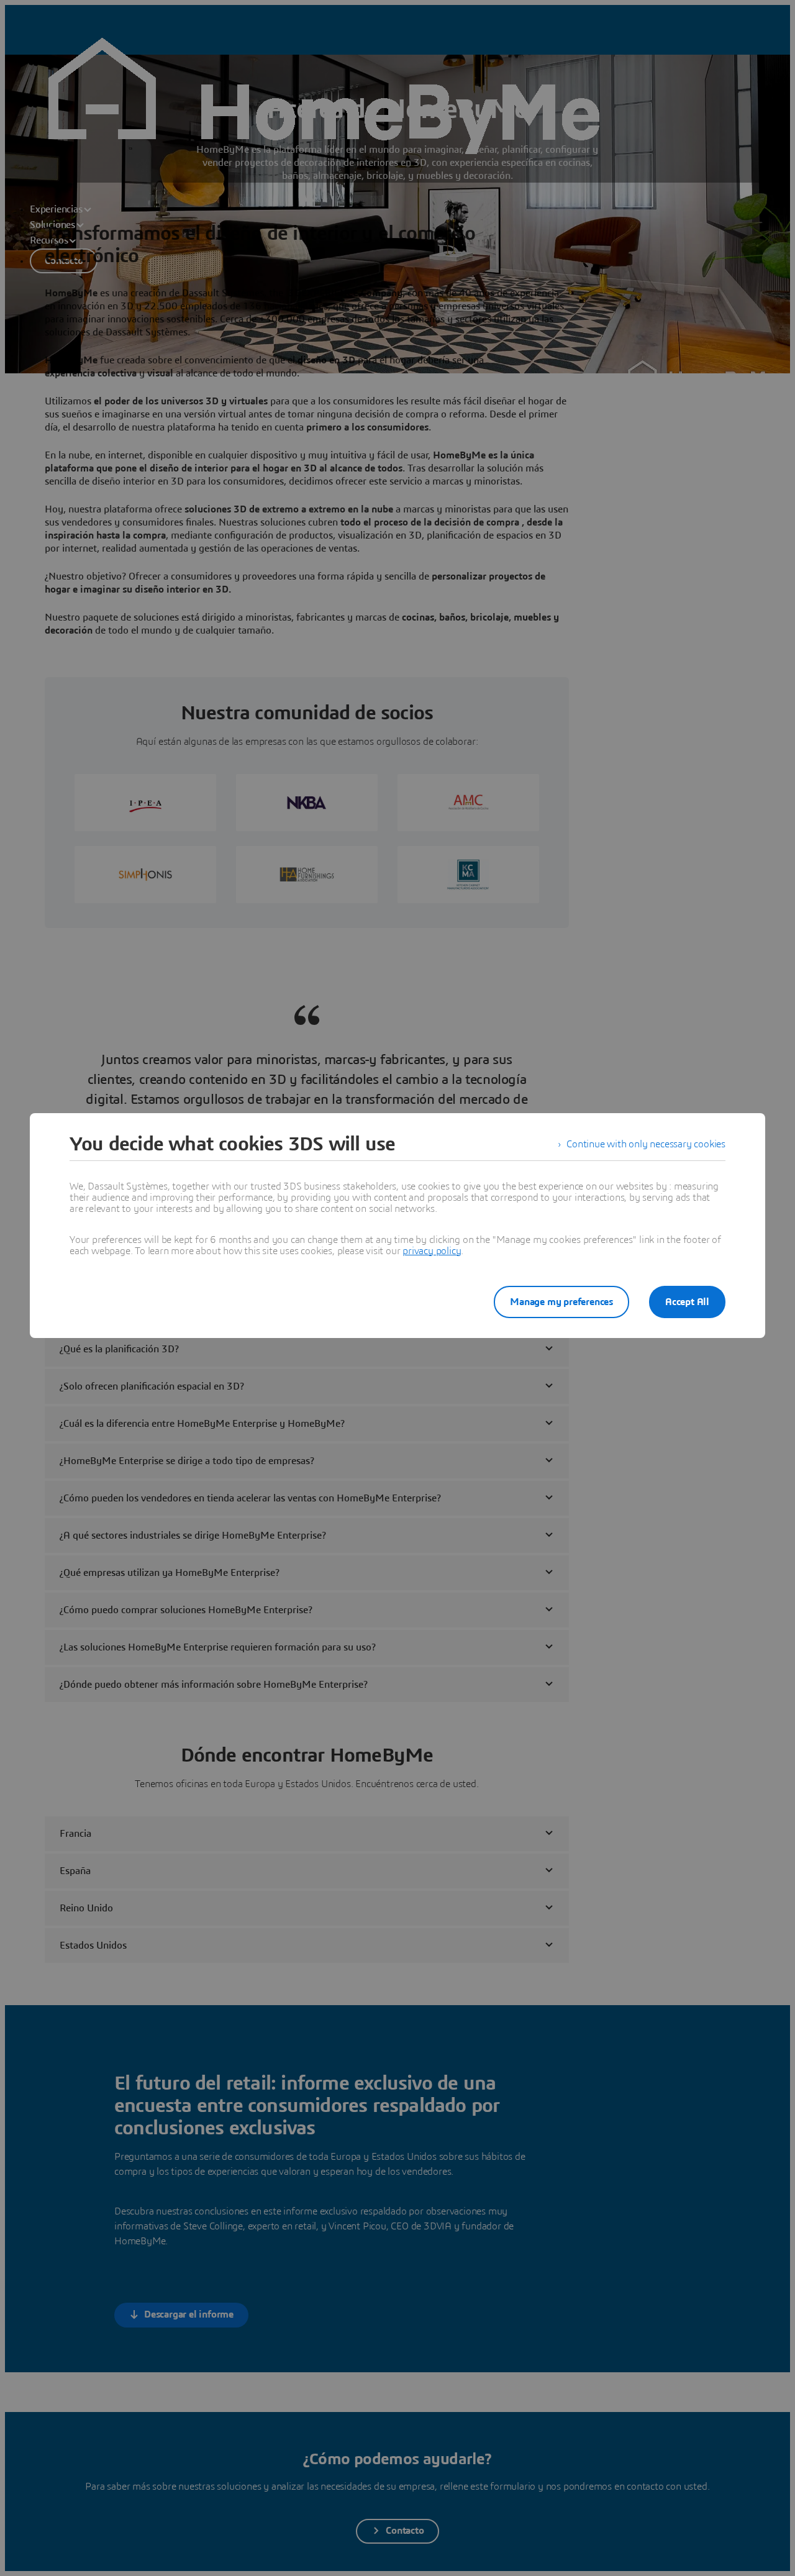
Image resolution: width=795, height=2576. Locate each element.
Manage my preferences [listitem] (561, 1302)
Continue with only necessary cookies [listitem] (646, 1144)
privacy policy (432, 1251)
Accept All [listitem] (687, 1302)
